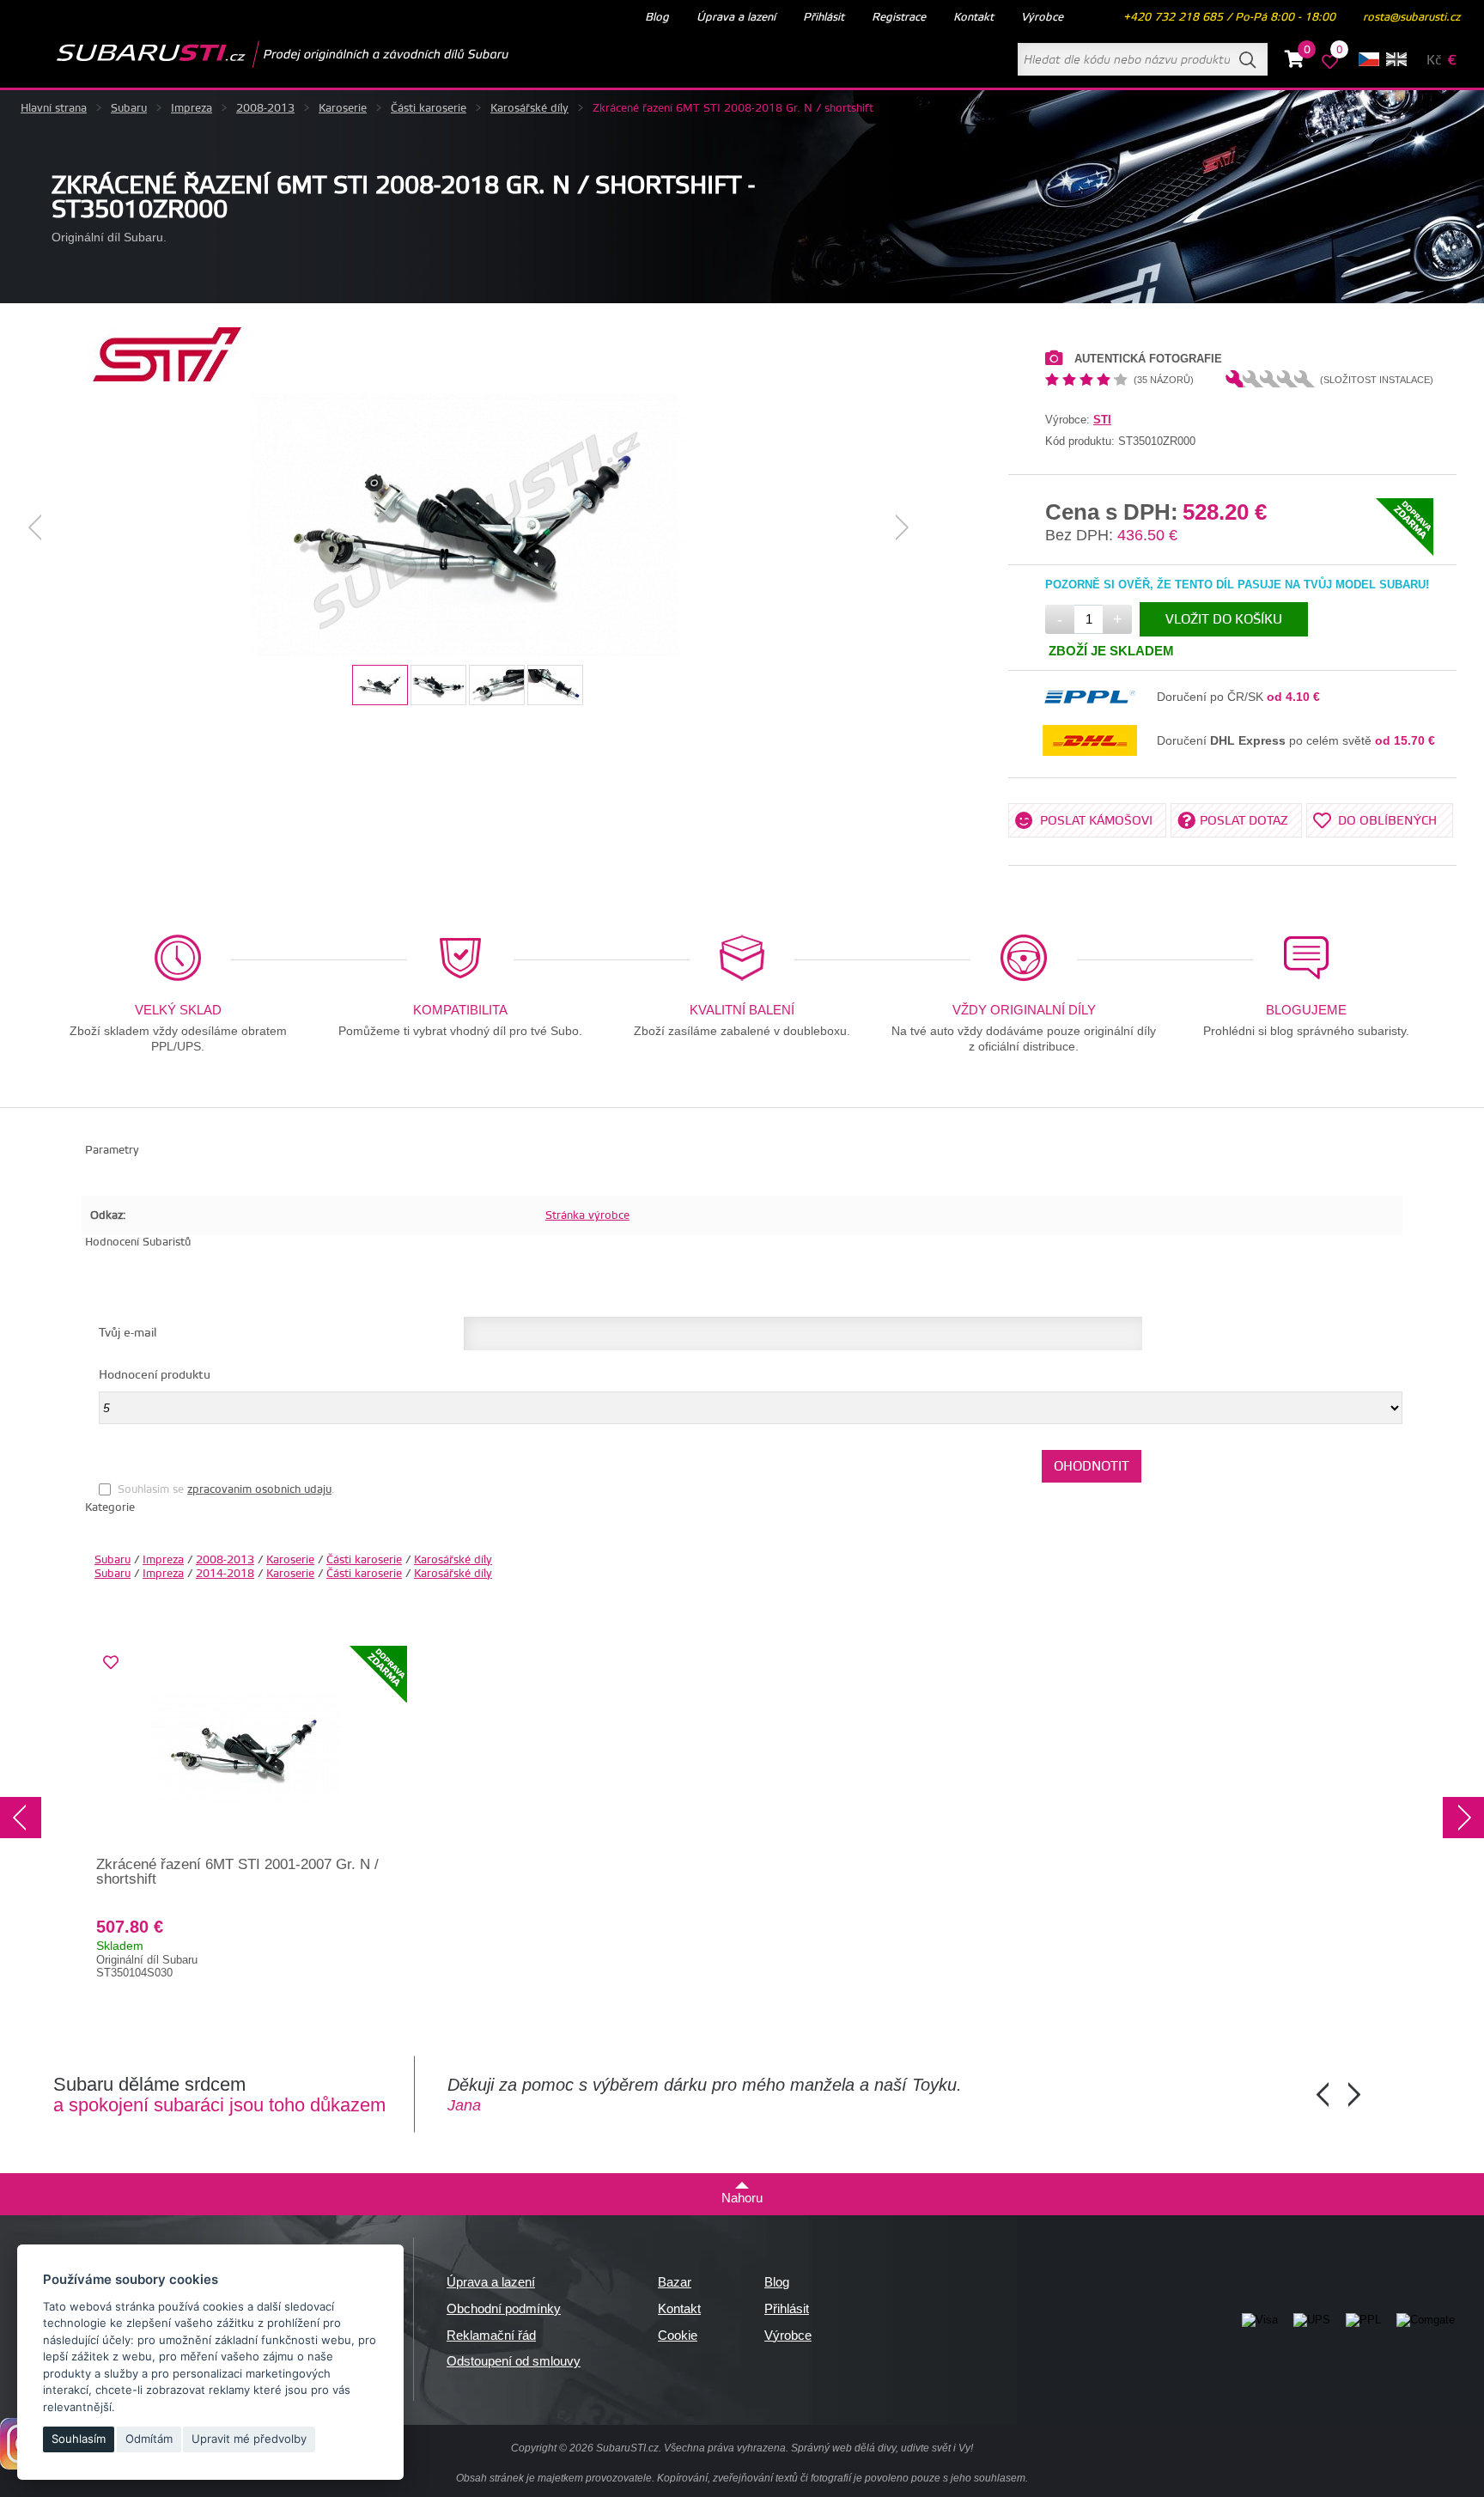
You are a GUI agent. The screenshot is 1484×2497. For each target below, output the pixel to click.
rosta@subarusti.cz (1411, 17)
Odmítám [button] (149, 2439)
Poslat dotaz (1244, 821)
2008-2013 (265, 108)
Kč (1434, 61)
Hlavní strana (54, 108)
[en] (1396, 59)
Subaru (129, 108)
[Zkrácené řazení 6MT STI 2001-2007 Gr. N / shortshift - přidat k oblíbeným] (111, 1663)
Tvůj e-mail (128, 1333)
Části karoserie (429, 108)
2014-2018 (225, 1574)
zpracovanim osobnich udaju (259, 1489)
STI (1102, 420)
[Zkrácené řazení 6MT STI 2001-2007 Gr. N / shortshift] (246, 1750)
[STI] (167, 378)
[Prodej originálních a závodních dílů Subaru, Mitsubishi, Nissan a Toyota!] (255, 54)
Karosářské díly (529, 108)
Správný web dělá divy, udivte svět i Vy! (882, 2448)
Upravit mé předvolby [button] (249, 2439)
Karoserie (343, 108)
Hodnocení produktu (155, 1375)
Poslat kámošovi (1096, 821)
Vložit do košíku (1224, 620)
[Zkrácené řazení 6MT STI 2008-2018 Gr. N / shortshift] (469, 527)
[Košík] (1295, 62)
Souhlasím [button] (79, 2439)
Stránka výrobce (587, 1215)
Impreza (192, 108)
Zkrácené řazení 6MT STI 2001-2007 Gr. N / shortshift (237, 1872)
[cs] (1369, 59)
